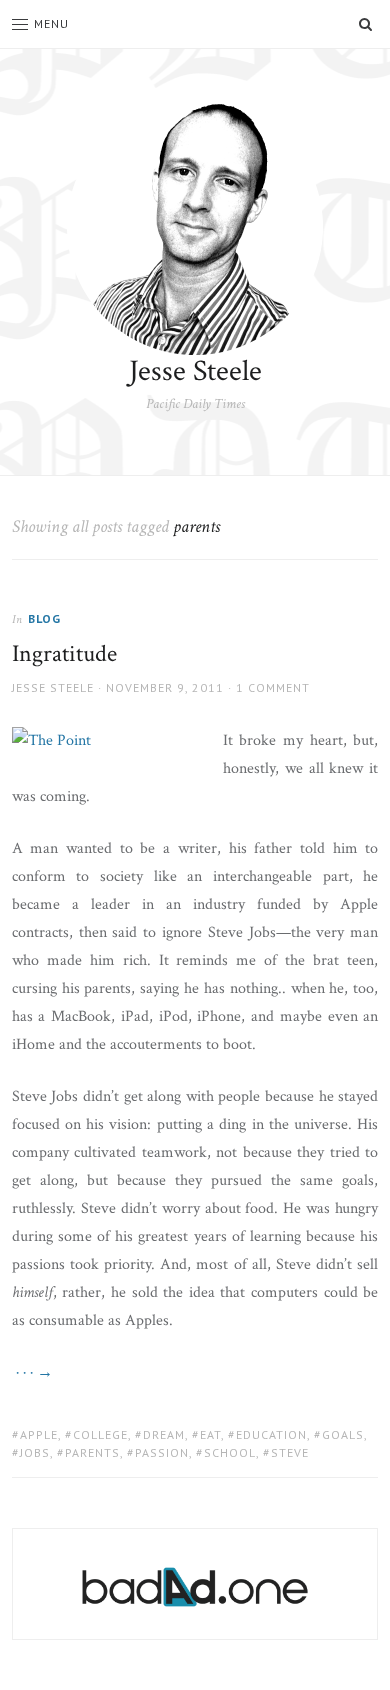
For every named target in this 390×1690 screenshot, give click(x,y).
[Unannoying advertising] (195, 1587)
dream (164, 1434)
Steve (290, 1452)
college (100, 1434)
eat (210, 1434)
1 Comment (273, 687)
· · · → (32, 1372)
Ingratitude (64, 653)
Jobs (35, 1452)
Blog (44, 618)
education (271, 1434)
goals (343, 1434)
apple (39, 1434)
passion (162, 1452)
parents (92, 1452)
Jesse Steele (195, 371)
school (230, 1452)
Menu (51, 23)
